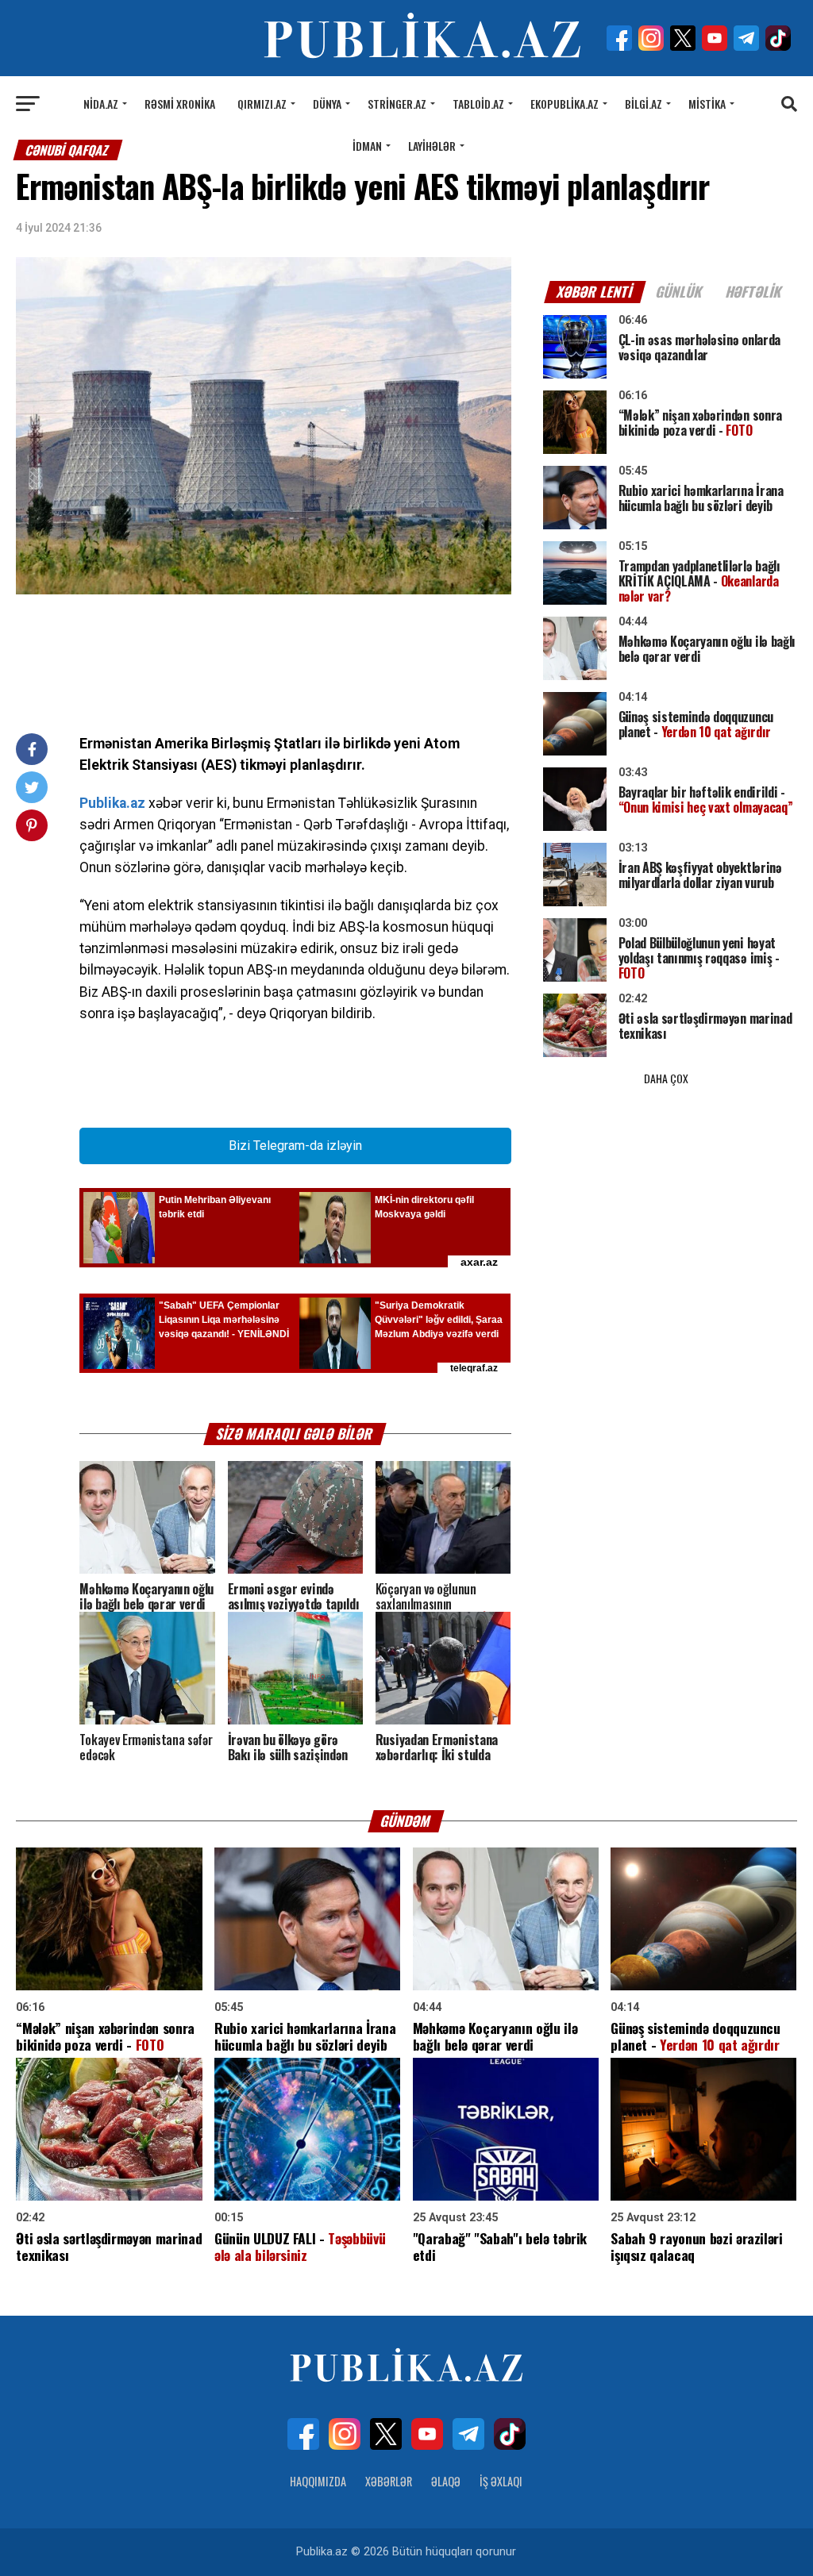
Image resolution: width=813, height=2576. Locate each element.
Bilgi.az (643, 104)
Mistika (707, 104)
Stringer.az (397, 104)
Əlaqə (446, 2481)
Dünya (327, 104)
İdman (367, 146)
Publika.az (112, 803)
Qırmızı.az (262, 104)
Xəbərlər (389, 2481)
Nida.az (101, 104)
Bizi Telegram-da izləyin (295, 1146)
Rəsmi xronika (180, 104)
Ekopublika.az (564, 104)
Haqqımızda (318, 2481)
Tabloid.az (478, 104)
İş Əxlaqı (501, 2481)
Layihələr (432, 146)
